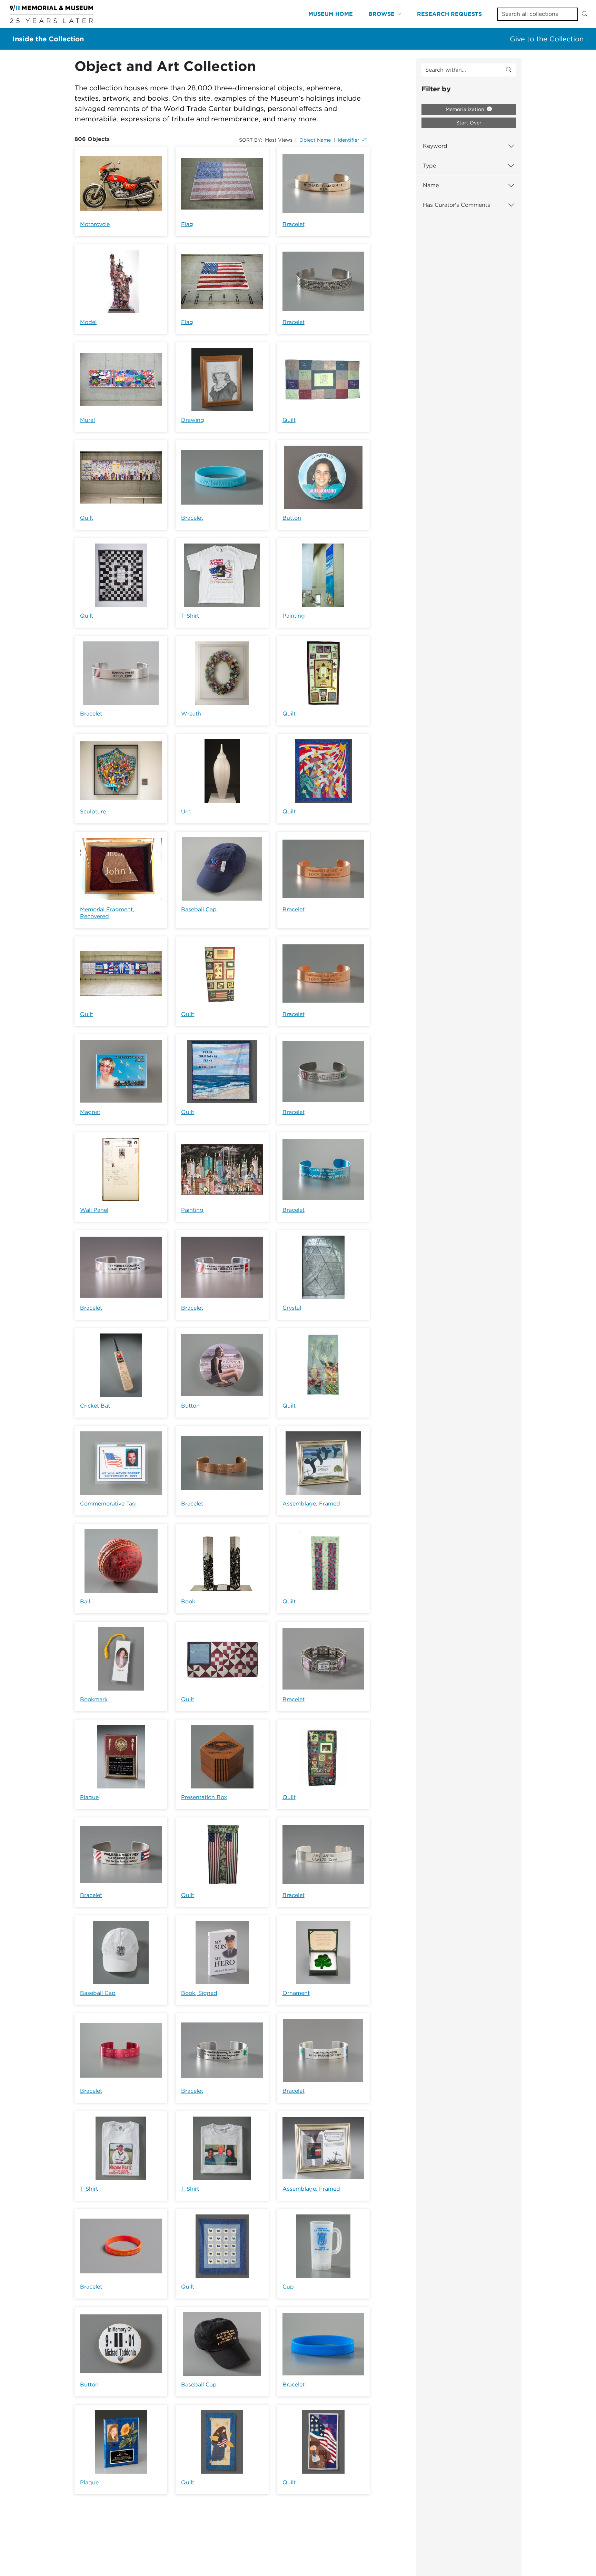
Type (429, 166)
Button (292, 518)
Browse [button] (381, 14)
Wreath (191, 714)
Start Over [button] (469, 123)
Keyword (435, 146)
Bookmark (94, 1699)
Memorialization (466, 109)
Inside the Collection (48, 39)
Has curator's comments (456, 205)
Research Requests (449, 14)
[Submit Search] (585, 14)
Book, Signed (199, 1993)
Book (188, 1601)
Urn (186, 812)
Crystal (292, 1308)
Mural (87, 420)
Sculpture (93, 812)
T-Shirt (190, 616)
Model (88, 322)
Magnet (90, 1112)
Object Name (315, 140)
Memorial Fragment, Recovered (107, 913)
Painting (294, 616)
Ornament (296, 1993)
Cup (288, 2287)
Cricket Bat (95, 1406)
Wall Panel (94, 1210)
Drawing (193, 420)
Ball (85, 1601)
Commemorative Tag (108, 1504)
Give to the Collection (547, 39)
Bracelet (294, 224)
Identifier (349, 140)
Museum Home (331, 14)
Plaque (89, 1797)
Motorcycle (95, 224)
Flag (187, 224)
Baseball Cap (199, 909)
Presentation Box (204, 1797)
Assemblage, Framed (311, 1504)
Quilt (289, 420)
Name (431, 185)
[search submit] (509, 70)
